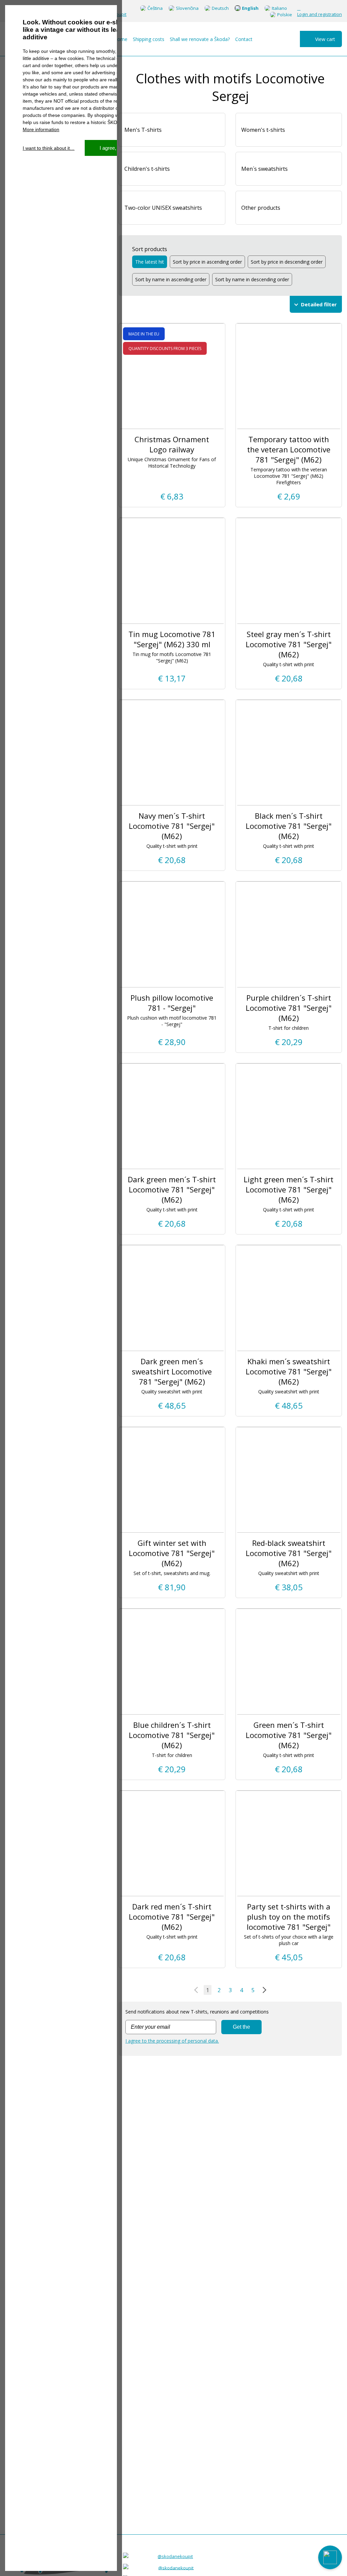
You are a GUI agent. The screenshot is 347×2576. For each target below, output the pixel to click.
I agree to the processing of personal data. (172, 2041)
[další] (263, 1990)
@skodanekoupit (175, 2556)
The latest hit (150, 262)
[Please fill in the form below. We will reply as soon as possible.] (330, 2557)
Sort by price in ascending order (207, 262)
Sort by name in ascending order (171, 279)
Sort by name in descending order (252, 279)
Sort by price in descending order (287, 262)
